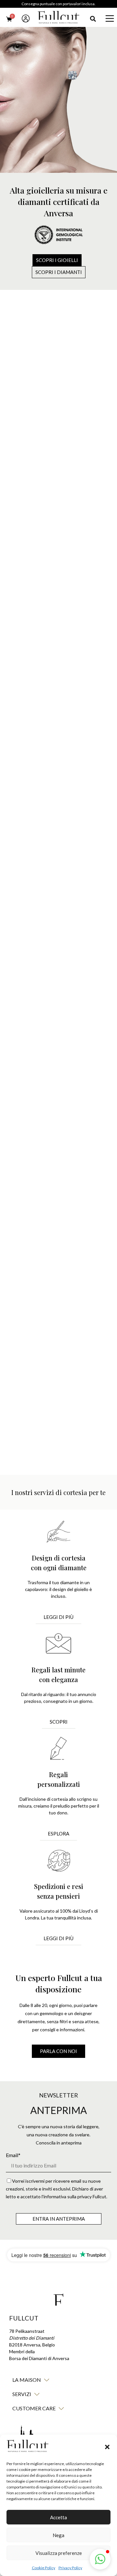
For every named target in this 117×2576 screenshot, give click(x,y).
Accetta (58, 2517)
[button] (107, 2447)
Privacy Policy (70, 2568)
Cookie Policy (44, 2568)
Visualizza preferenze (59, 2553)
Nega (58, 2535)
